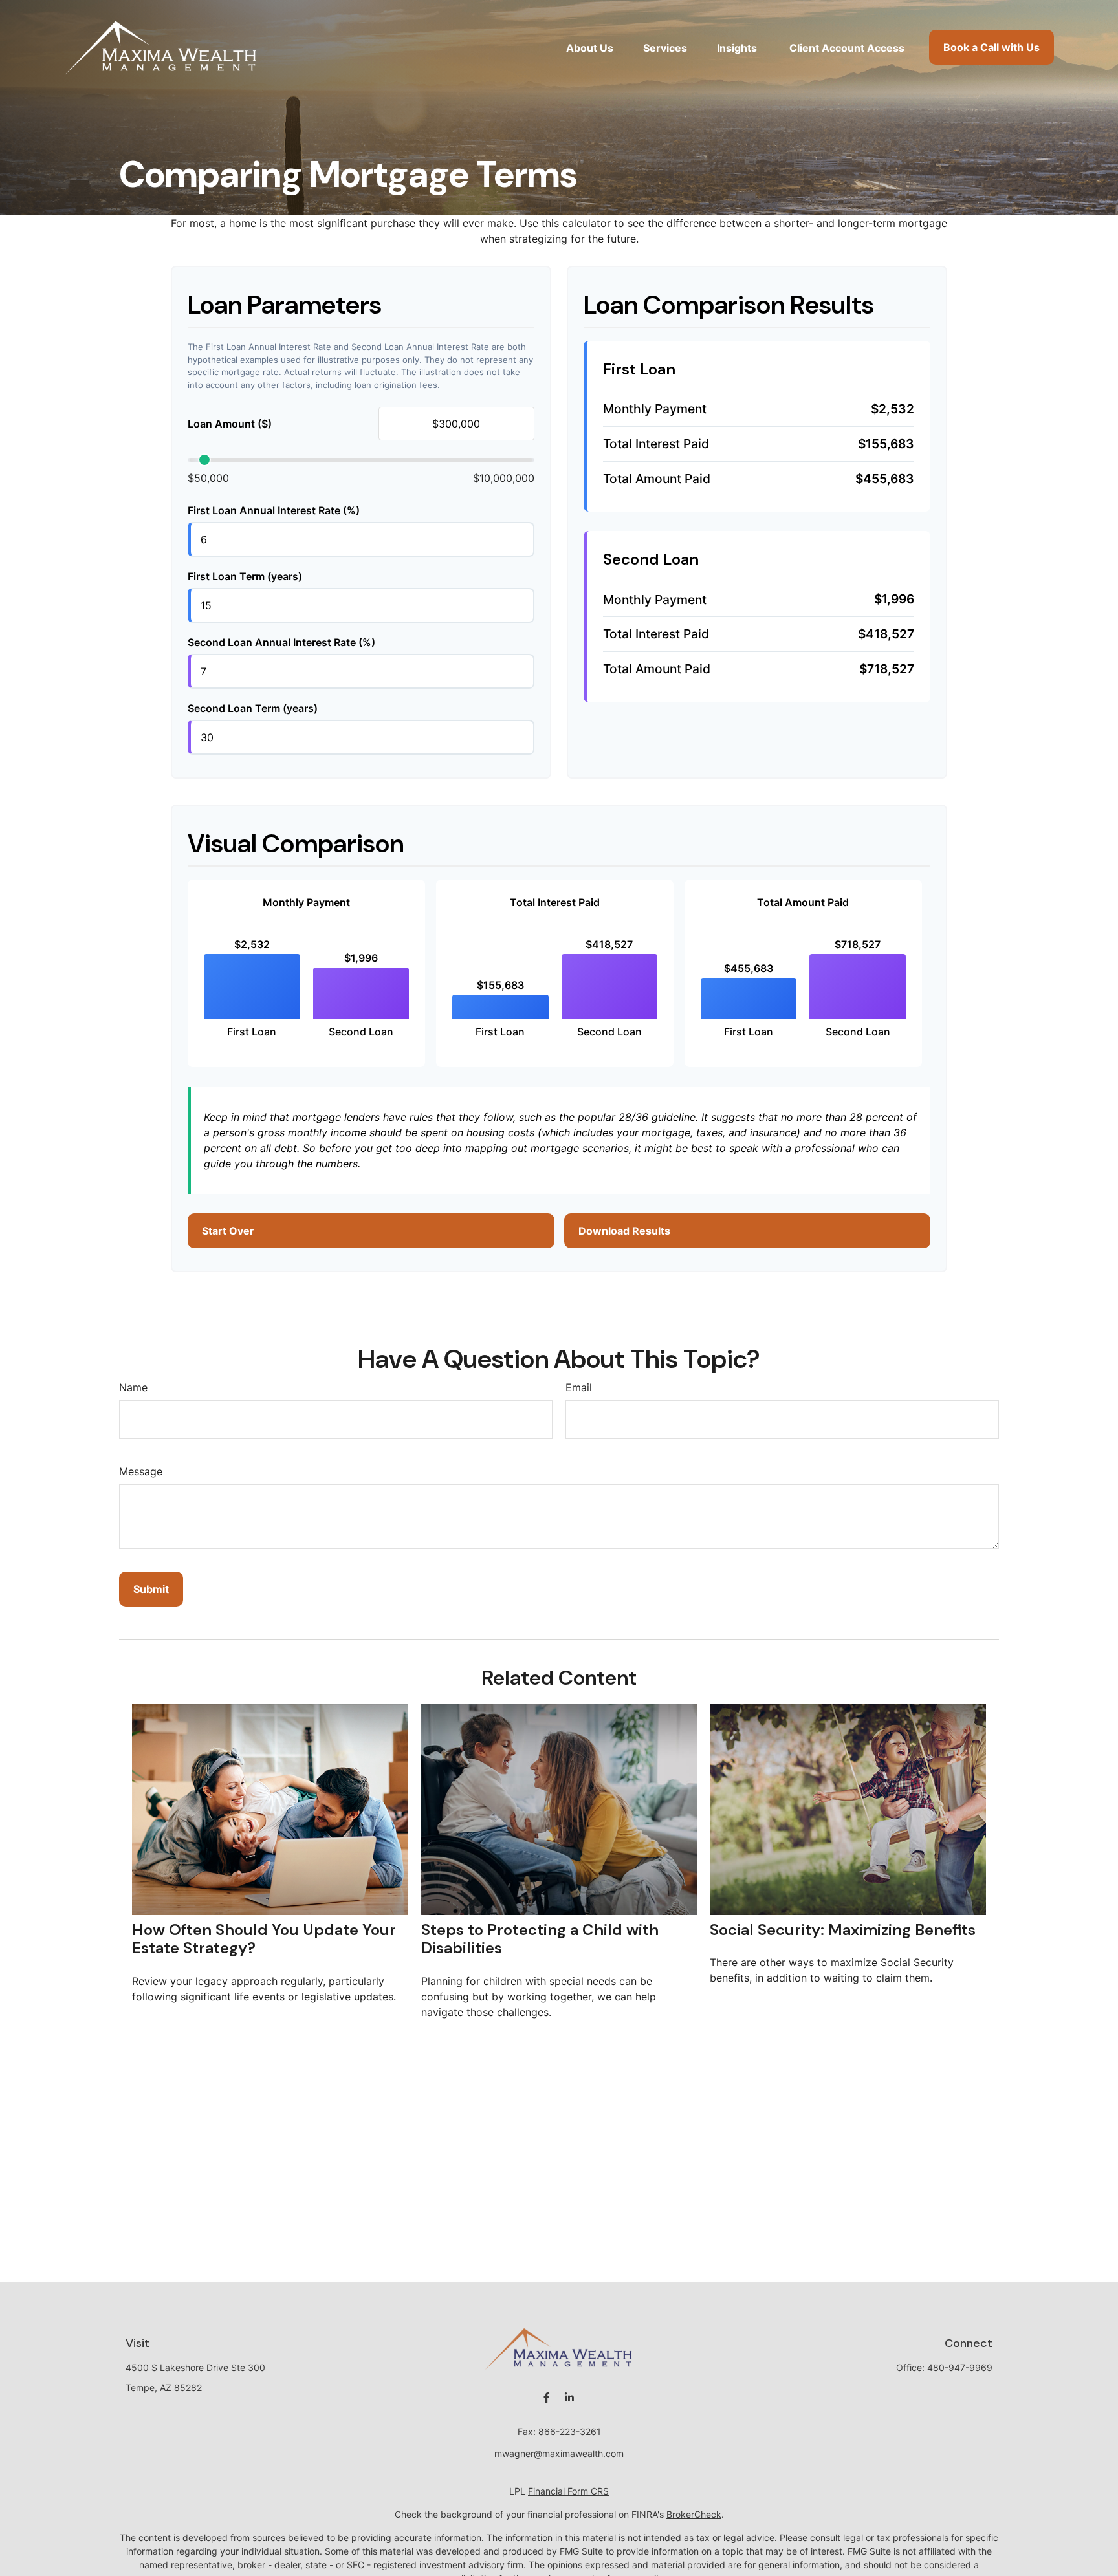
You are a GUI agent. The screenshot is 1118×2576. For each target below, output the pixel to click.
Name (133, 1387)
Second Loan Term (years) (253, 708)
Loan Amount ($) (230, 424)
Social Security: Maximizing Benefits (843, 1930)
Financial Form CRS (568, 2491)
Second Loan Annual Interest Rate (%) (281, 642)
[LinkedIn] (569, 2398)
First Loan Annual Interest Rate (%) (274, 510)
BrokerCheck (694, 2514)
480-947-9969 (960, 2367)
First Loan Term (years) (245, 576)
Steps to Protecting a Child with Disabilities (540, 1939)
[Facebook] (546, 2398)
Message (141, 1471)
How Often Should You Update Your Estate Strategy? (264, 1939)
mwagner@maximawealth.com (559, 2453)
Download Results (624, 1231)
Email (579, 1387)
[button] (590, 47)
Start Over (228, 1231)
